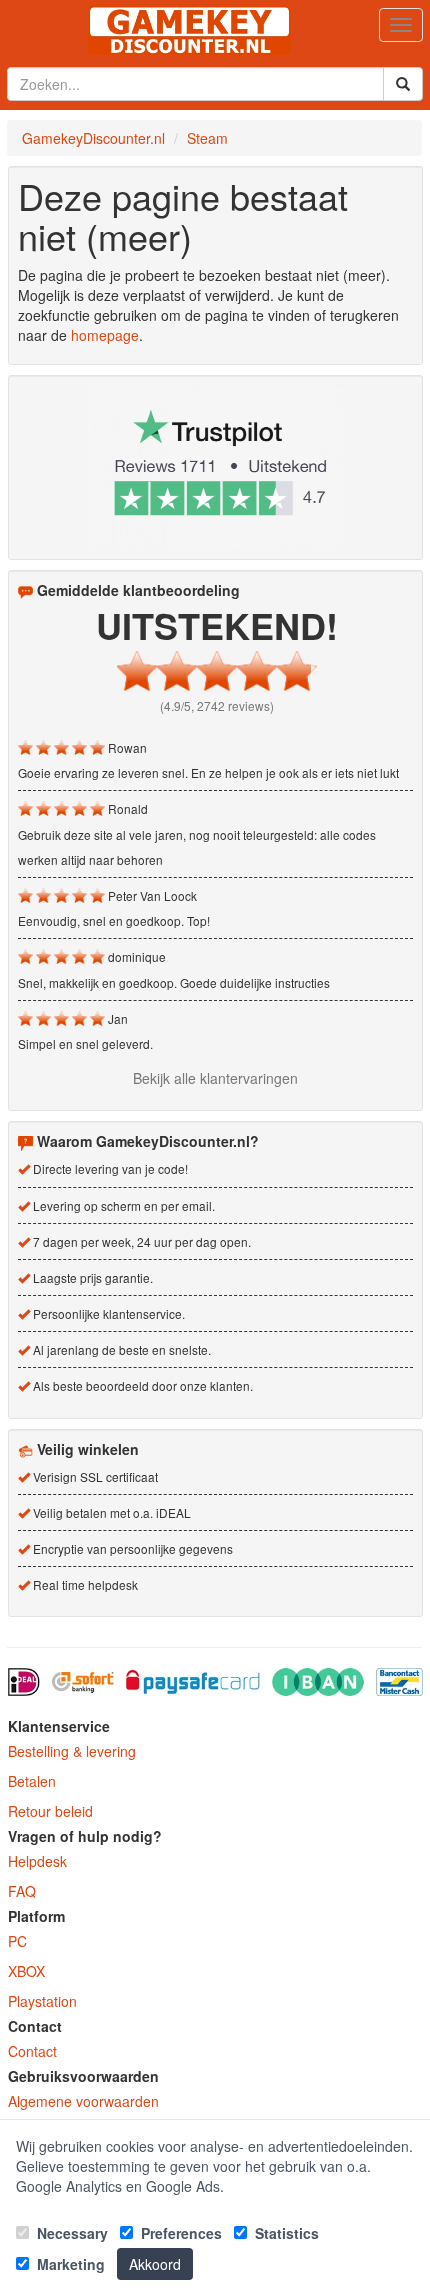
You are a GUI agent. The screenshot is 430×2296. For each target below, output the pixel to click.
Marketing (69, 2264)
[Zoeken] (403, 84)
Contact (32, 2051)
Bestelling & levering (72, 1751)
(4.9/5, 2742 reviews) (217, 705)
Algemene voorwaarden (83, 2101)
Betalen (32, 1781)
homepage (105, 335)
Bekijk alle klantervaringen (215, 1078)
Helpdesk (37, 1861)
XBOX (26, 1971)
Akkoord (155, 2264)
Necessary (70, 2233)
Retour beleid (50, 1811)
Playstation (42, 2001)
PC (17, 1941)
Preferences (179, 2233)
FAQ (22, 1891)
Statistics (285, 2233)
